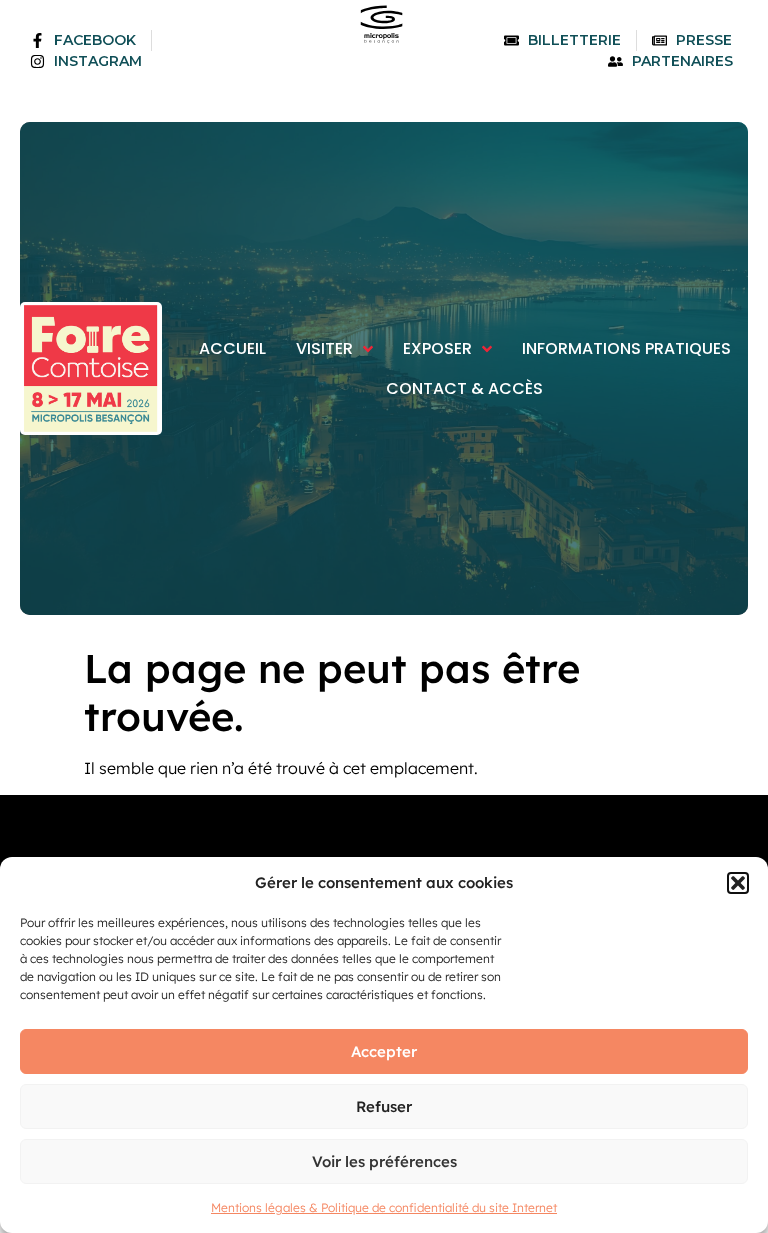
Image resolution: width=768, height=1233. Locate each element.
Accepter (384, 1051)
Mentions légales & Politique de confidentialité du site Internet (384, 1207)
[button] (738, 883)
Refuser (384, 1106)
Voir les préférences (384, 1161)
